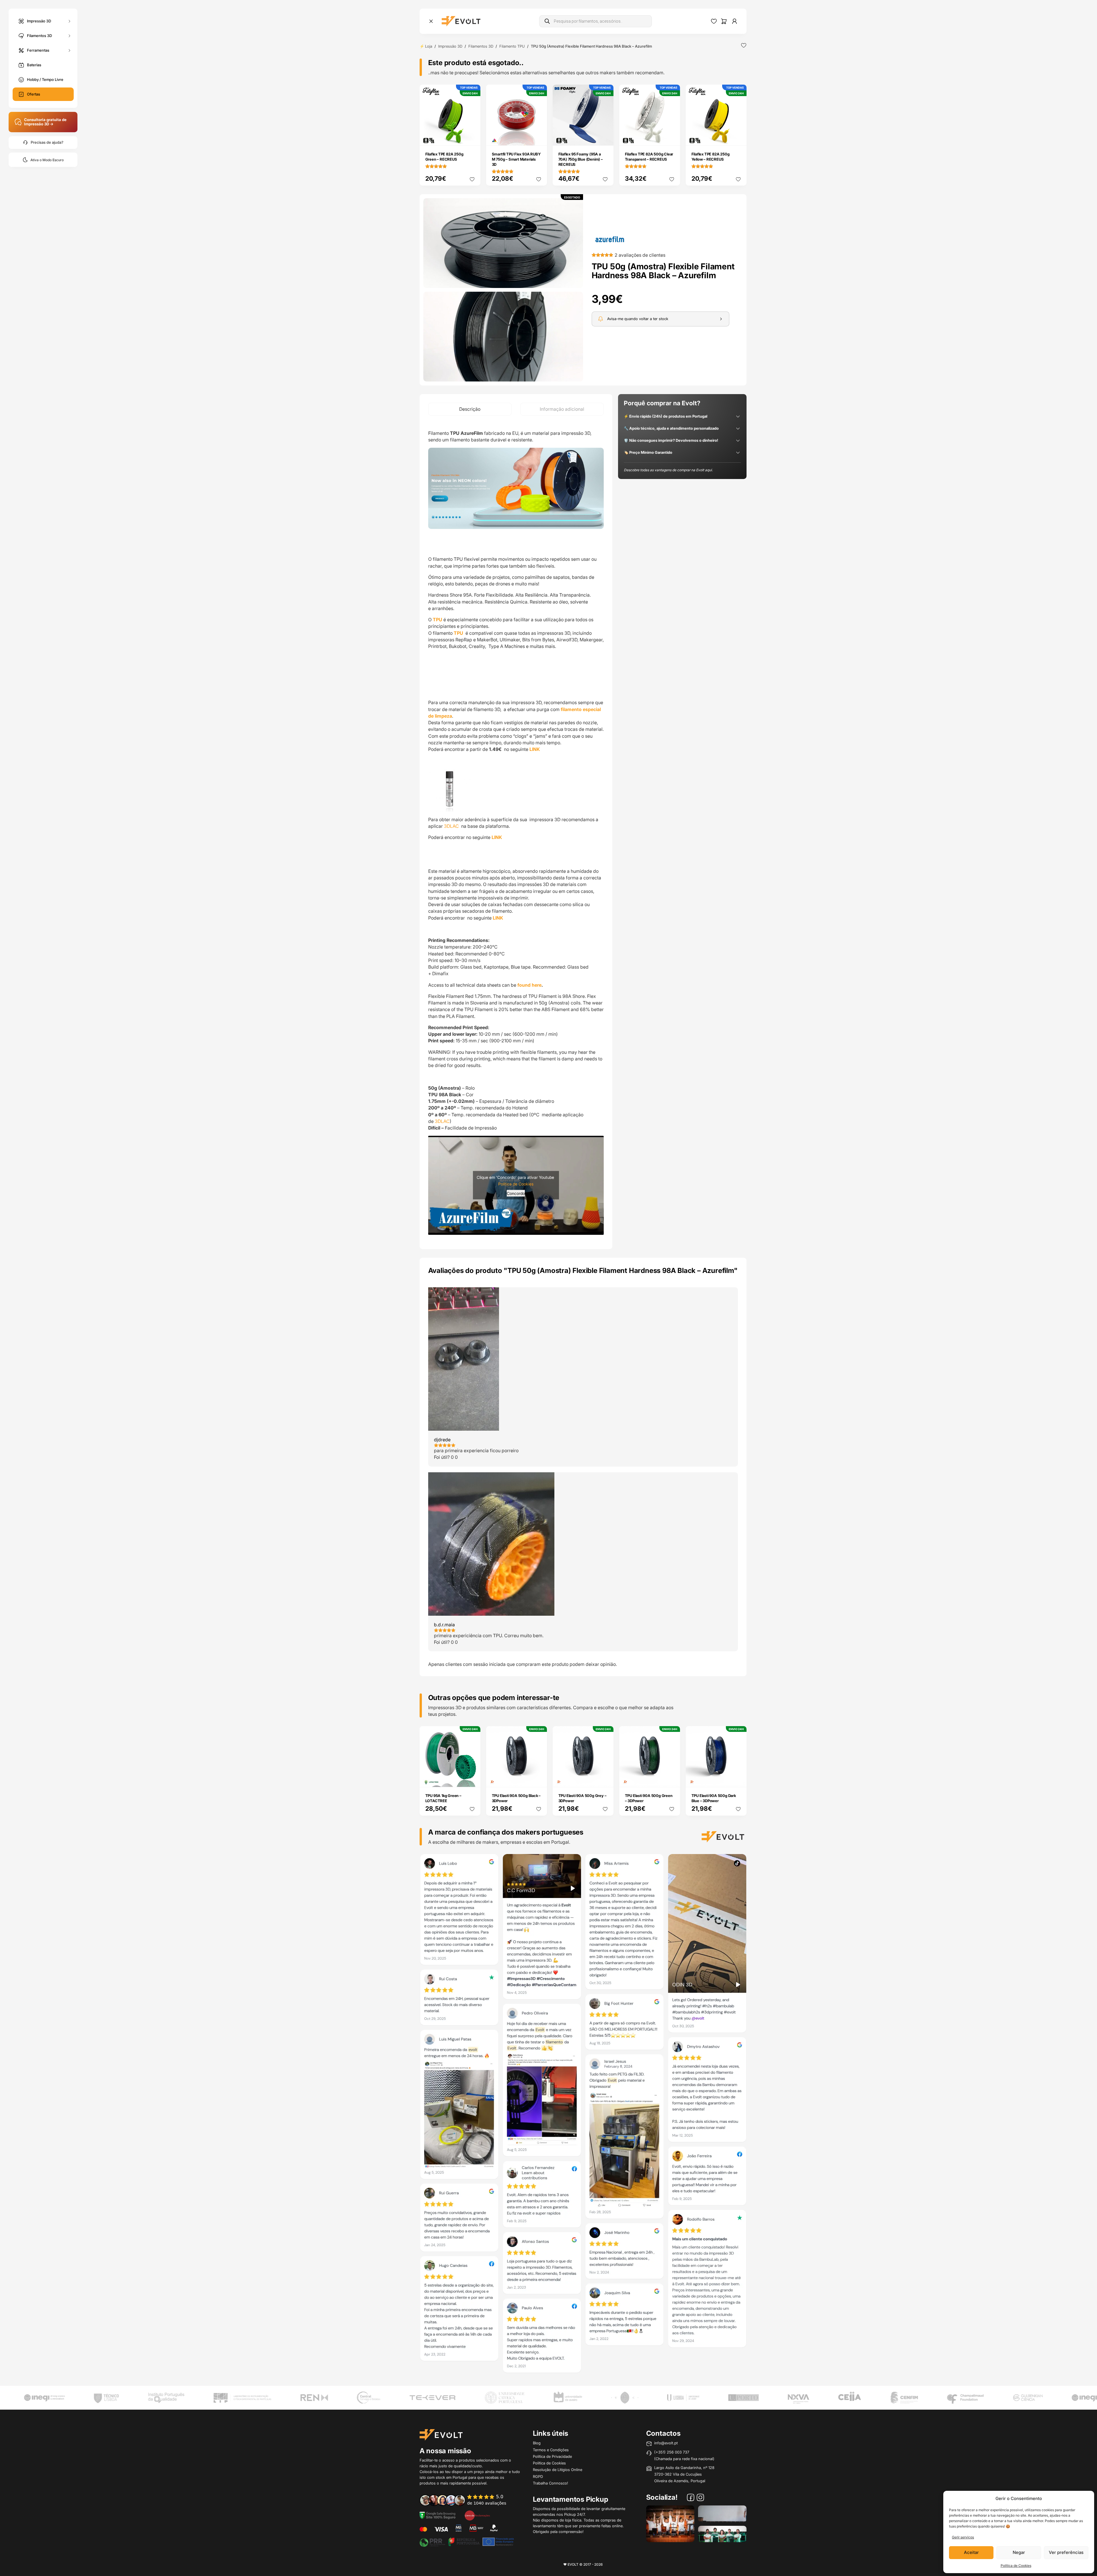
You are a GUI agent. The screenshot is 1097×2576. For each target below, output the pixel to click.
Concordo (516, 1193)
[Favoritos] (714, 21)
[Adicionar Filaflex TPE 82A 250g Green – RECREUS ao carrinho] (472, 137)
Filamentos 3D (39, 35)
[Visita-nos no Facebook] (691, 2498)
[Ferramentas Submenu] (69, 50)
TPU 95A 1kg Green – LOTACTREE (443, 1798)
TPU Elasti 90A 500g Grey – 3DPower (582, 1798)
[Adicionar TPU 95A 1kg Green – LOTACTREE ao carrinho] (472, 1779)
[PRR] (467, 2541)
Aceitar (971, 2552)
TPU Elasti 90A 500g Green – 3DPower (649, 1798)
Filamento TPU (512, 46)
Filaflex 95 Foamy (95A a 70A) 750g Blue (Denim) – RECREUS (581, 159)
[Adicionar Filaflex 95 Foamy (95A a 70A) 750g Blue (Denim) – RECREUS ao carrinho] (605, 137)
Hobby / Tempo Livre (45, 79)
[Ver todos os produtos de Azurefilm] (610, 239)
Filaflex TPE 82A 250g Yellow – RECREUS (711, 157)
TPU (438, 620)
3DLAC (452, 826)
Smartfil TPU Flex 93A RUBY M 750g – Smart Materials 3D (516, 159)
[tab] (470, 409)
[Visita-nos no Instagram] (700, 2498)
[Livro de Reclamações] (477, 2515)
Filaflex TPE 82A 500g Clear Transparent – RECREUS (649, 157)
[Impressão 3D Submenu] (69, 21)
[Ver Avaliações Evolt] (583, 2115)
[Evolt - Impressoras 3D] (461, 21)
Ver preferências (1066, 2552)
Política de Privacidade (552, 2456)
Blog (537, 2443)
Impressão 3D (39, 21)
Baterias (34, 65)
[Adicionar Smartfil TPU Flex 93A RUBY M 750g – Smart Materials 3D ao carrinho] (539, 137)
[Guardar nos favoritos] (744, 45)
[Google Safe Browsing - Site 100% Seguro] (438, 2515)
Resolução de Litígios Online (558, 2470)
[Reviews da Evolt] (467, 2500)
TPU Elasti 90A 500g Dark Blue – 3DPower (714, 1798)
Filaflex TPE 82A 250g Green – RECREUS (444, 157)
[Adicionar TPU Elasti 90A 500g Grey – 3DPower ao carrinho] (605, 1779)
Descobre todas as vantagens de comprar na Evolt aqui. (668, 470)
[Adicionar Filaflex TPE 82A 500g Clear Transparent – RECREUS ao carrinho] (672, 137)
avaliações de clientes (640, 255)
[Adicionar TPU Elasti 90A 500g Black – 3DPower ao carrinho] (539, 1779)
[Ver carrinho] (724, 21)
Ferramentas (38, 50)
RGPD (538, 2476)
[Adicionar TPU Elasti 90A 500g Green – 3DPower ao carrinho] (672, 1779)
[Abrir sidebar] (431, 21)
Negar (1019, 2552)
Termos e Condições (551, 2450)
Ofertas (34, 94)
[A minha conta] (734, 21)
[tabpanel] (516, 832)
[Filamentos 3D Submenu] (69, 36)
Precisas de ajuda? (47, 142)
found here (529, 985)
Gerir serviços (963, 2537)
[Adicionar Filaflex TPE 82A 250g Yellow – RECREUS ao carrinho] (738, 137)
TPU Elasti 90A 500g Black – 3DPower (516, 1798)
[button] (503, 243)
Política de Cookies (1016, 2566)
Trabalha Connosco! (551, 2483)
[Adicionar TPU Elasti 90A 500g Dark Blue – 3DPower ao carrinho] (738, 1779)
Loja (429, 46)
